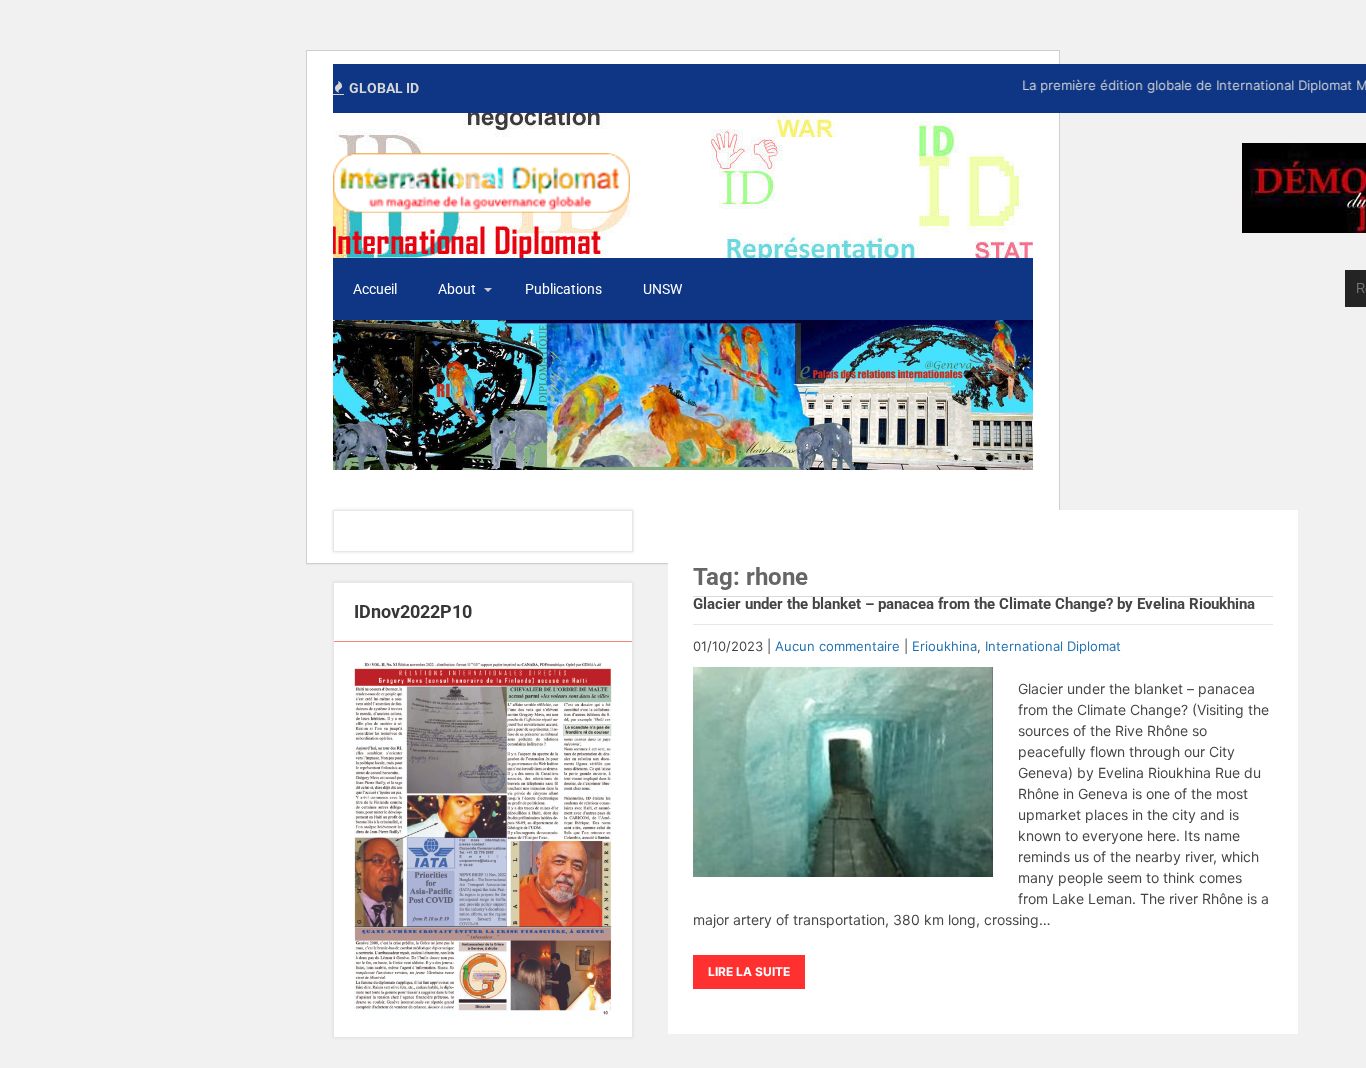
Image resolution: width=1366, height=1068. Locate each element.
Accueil (375, 289)
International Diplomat (1053, 646)
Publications (563, 289)
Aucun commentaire (837, 646)
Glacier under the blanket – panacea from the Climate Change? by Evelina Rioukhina (974, 604)
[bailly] (483, 839)
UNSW (662, 289)
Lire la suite (749, 971)
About (457, 289)
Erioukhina (944, 646)
